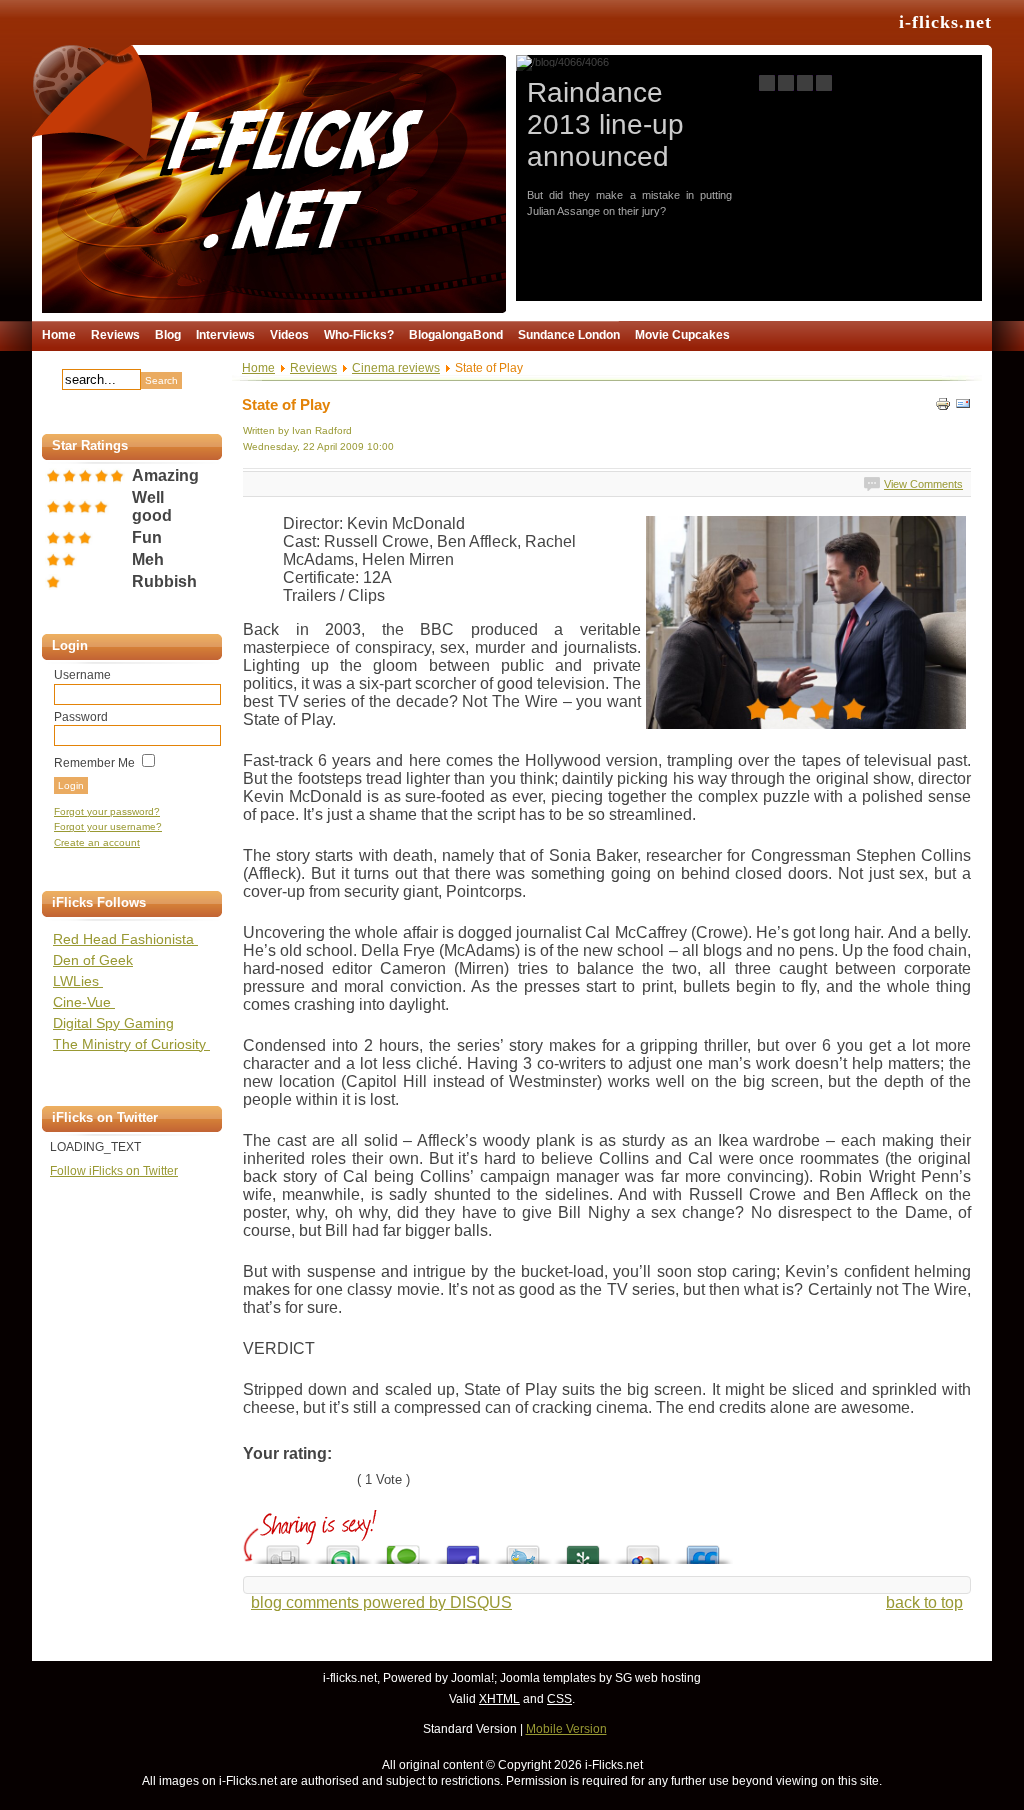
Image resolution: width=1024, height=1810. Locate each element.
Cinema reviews (396, 368)
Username (82, 675)
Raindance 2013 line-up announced (605, 124)
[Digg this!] (283, 1549)
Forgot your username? (108, 826)
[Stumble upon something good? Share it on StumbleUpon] (343, 1549)
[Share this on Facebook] (463, 1549)
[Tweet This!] (523, 1549)
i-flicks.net (945, 22)
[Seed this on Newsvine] (583, 1549)
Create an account (97, 842)
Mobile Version (566, 1729)
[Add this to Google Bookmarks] (643, 1549)
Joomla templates (548, 1678)
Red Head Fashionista (125, 939)
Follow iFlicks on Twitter (114, 1171)
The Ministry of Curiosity (131, 1044)
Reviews (313, 368)
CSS (559, 1699)
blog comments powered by (381, 1602)
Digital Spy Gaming (113, 1023)
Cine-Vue (84, 1002)
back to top (924, 1602)
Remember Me (94, 763)
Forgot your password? (107, 811)
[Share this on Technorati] (403, 1549)
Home (258, 368)
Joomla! (472, 1678)
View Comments (923, 484)
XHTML (499, 1699)
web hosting (668, 1678)
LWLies (78, 981)
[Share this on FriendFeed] (703, 1549)
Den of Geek (93, 960)
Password (81, 717)
